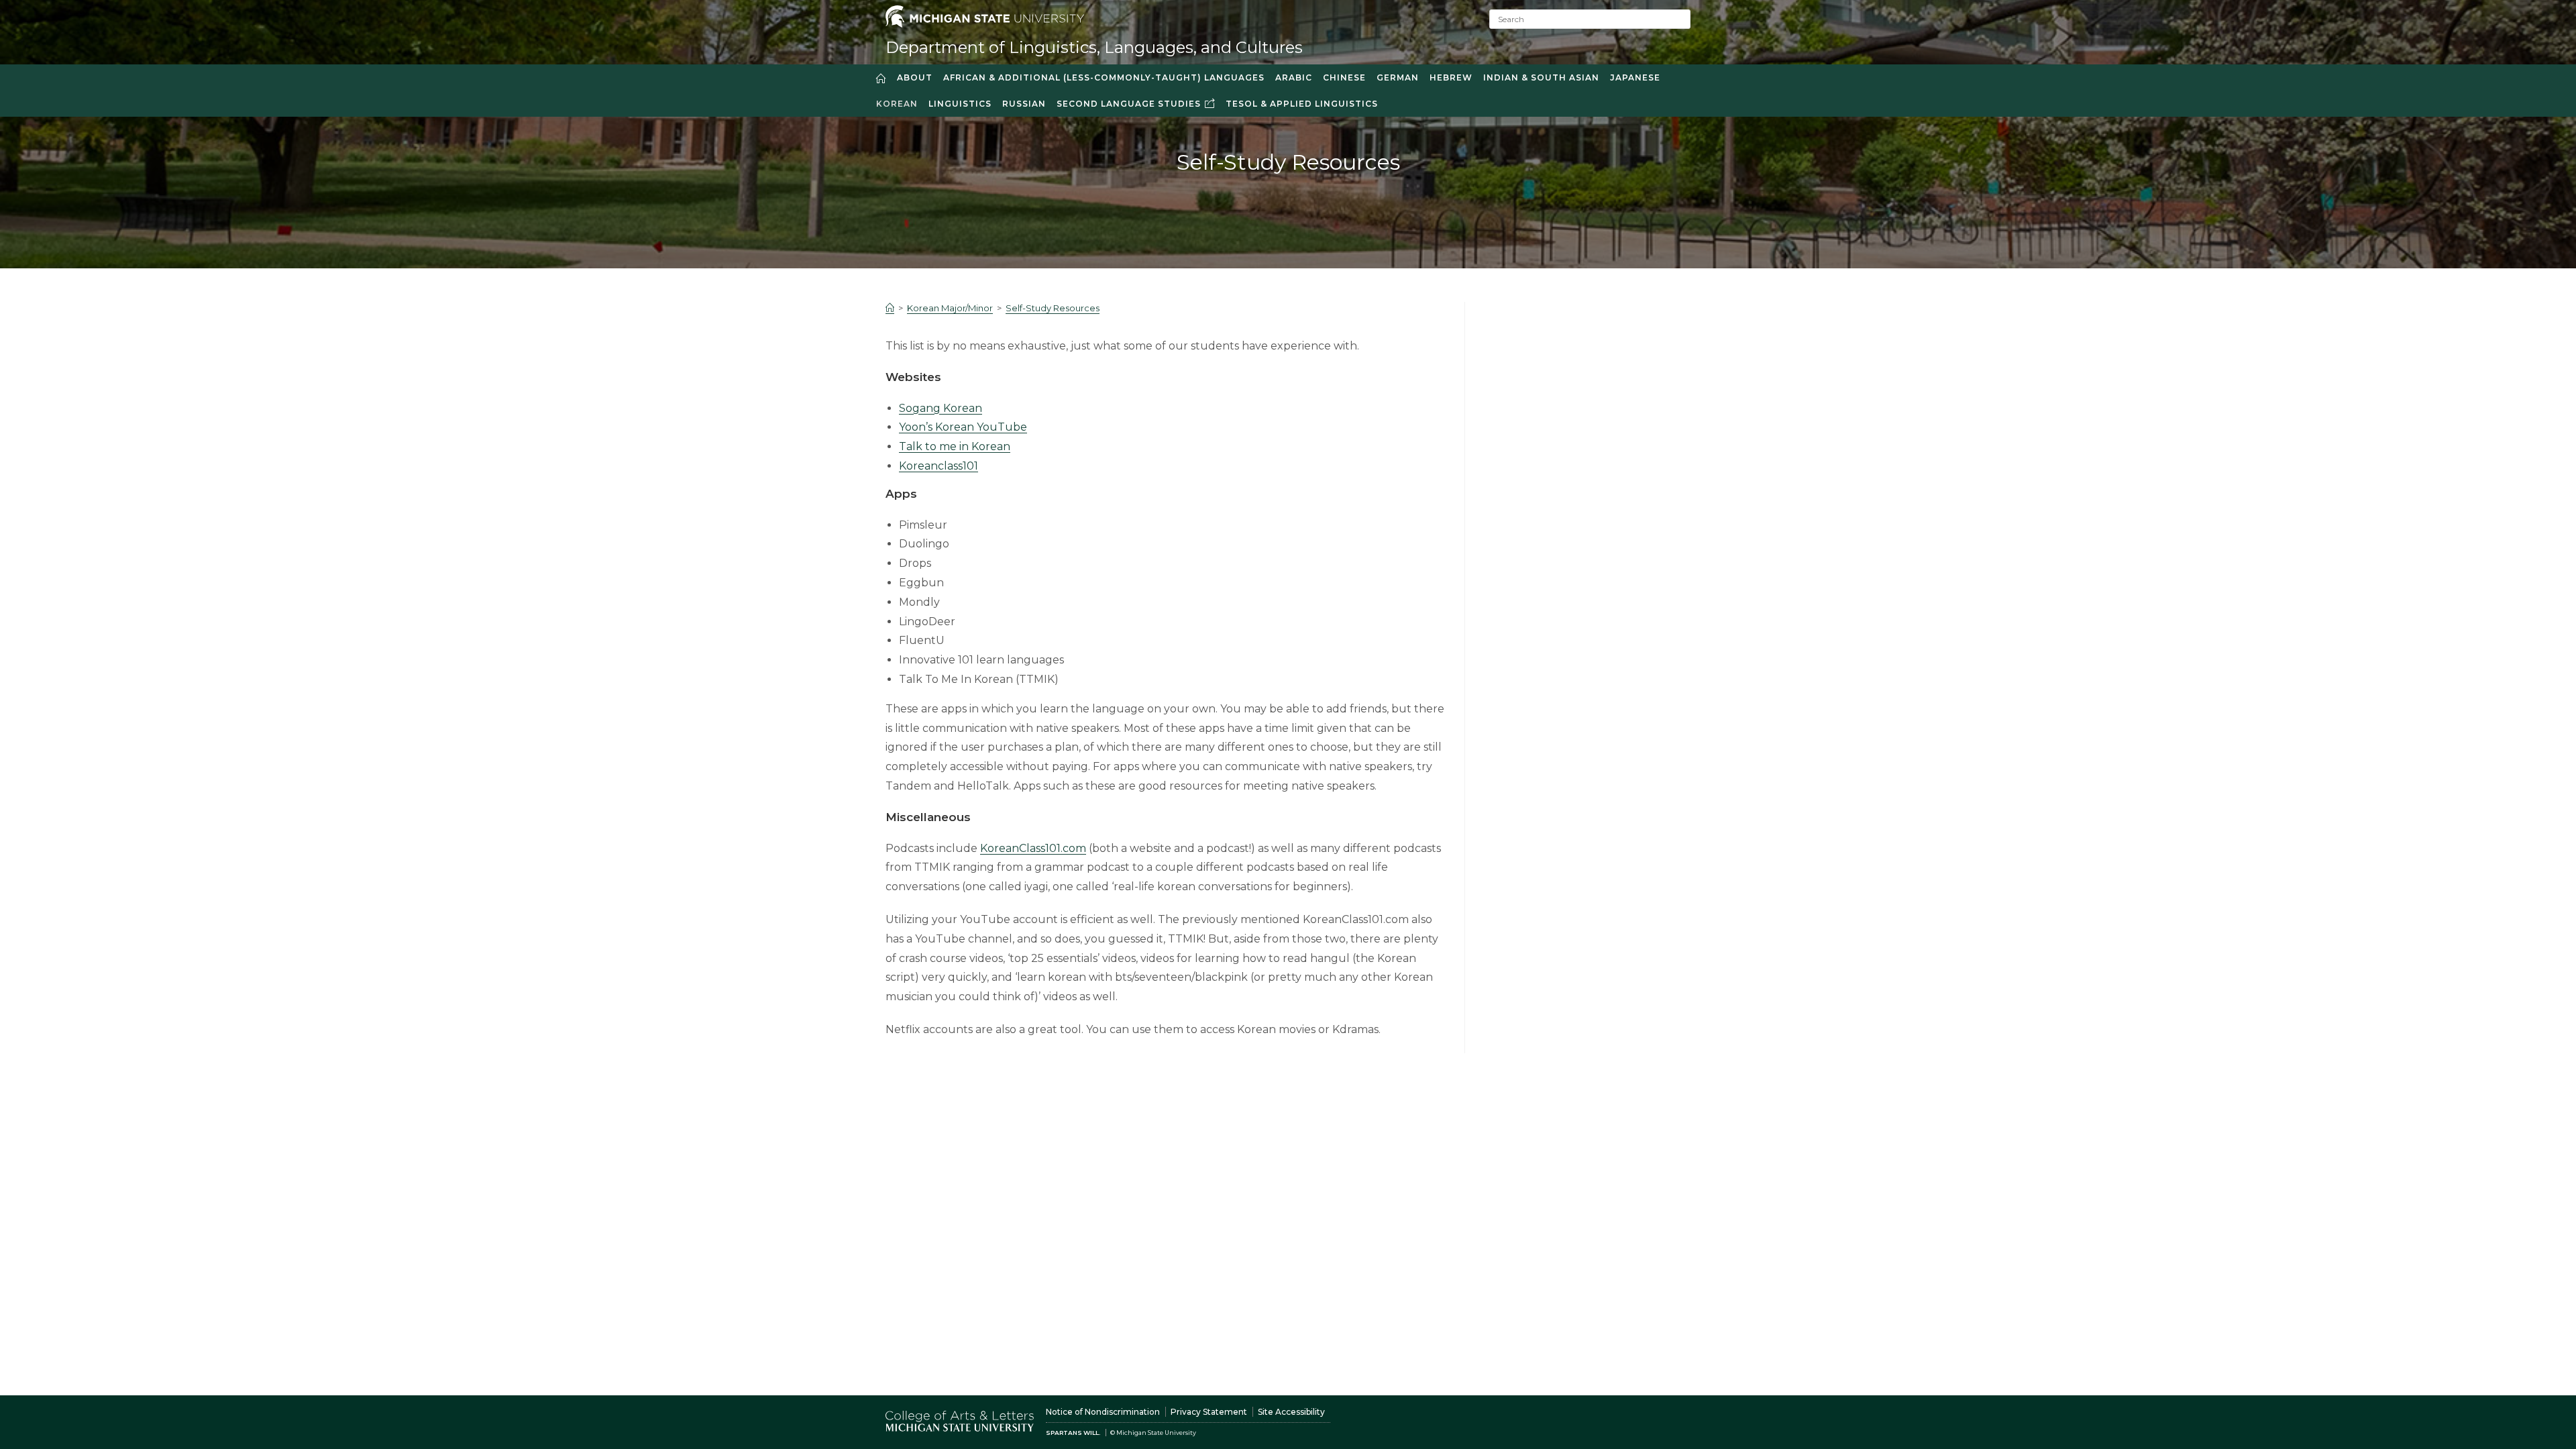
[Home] (890, 308)
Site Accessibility (1291, 1412)
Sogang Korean (941, 408)
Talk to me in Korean (955, 446)
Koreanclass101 (938, 466)
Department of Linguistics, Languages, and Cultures (1094, 47)
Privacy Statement (1209, 1412)
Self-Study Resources (1053, 308)
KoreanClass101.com (1033, 848)
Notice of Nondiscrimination (1103, 1412)
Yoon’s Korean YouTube (963, 427)
